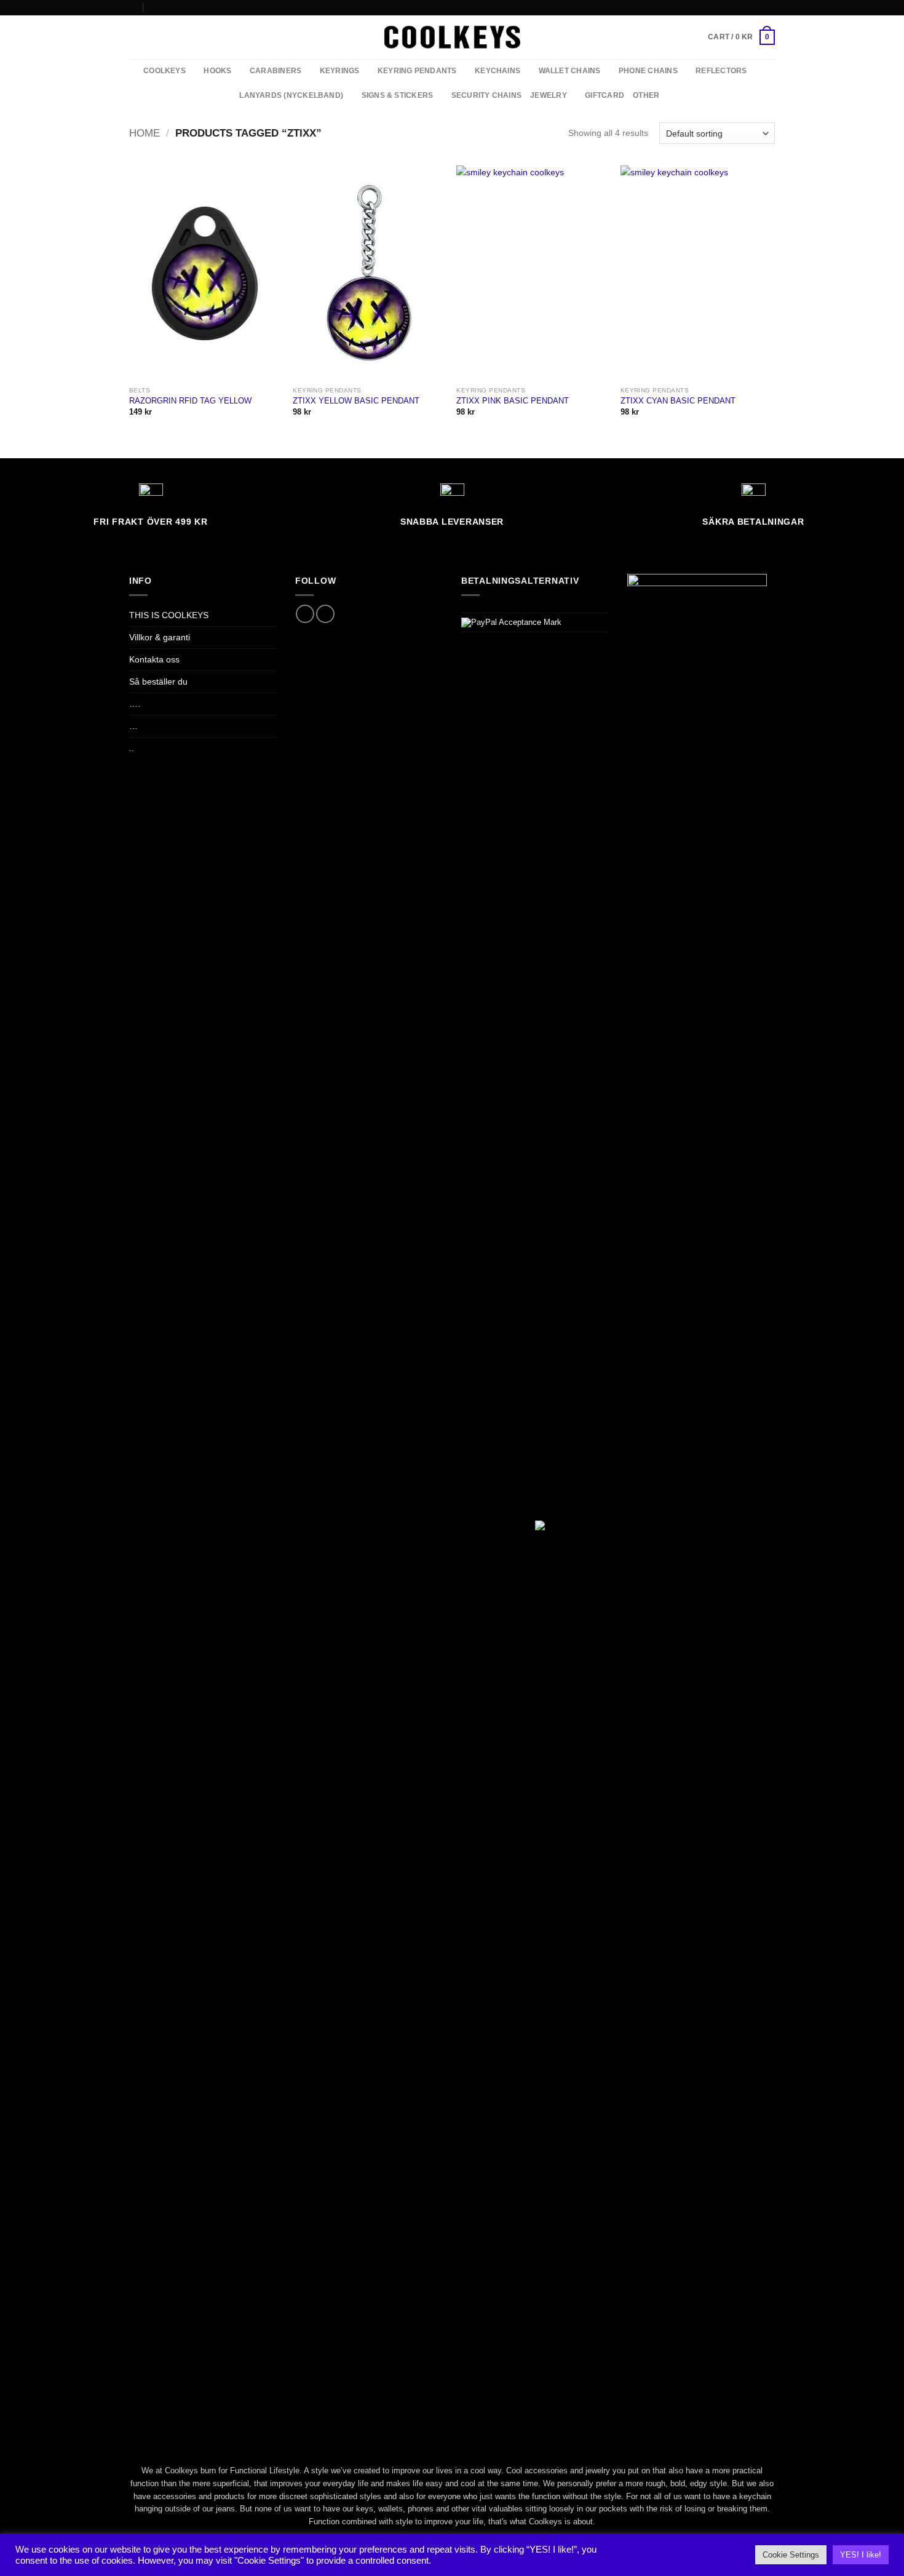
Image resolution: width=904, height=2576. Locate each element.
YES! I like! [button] (861, 2555)
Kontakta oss (154, 659)
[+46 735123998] (153, 7)
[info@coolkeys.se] (133, 7)
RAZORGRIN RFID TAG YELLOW (190, 401)
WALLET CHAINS (570, 71)
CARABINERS (276, 71)
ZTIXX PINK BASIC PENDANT (513, 401)
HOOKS (217, 71)
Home (145, 133)
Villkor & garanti (160, 637)
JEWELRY (549, 95)
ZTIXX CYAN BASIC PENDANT (678, 401)
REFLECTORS (721, 71)
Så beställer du (158, 682)
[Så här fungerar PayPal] (511, 622)
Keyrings (340, 71)
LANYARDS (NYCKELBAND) (291, 95)
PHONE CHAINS (648, 71)
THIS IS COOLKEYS (169, 615)
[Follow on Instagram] (770, 7)
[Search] (133, 37)
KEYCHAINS (498, 71)
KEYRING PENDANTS (417, 71)
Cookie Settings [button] (791, 2555)
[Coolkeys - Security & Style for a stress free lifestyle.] (452, 37)
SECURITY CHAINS (486, 95)
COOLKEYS (165, 71)
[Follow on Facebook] (759, 7)
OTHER (646, 95)
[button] (741, 37)
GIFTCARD (605, 95)
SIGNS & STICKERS (398, 95)
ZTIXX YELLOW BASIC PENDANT (356, 401)
